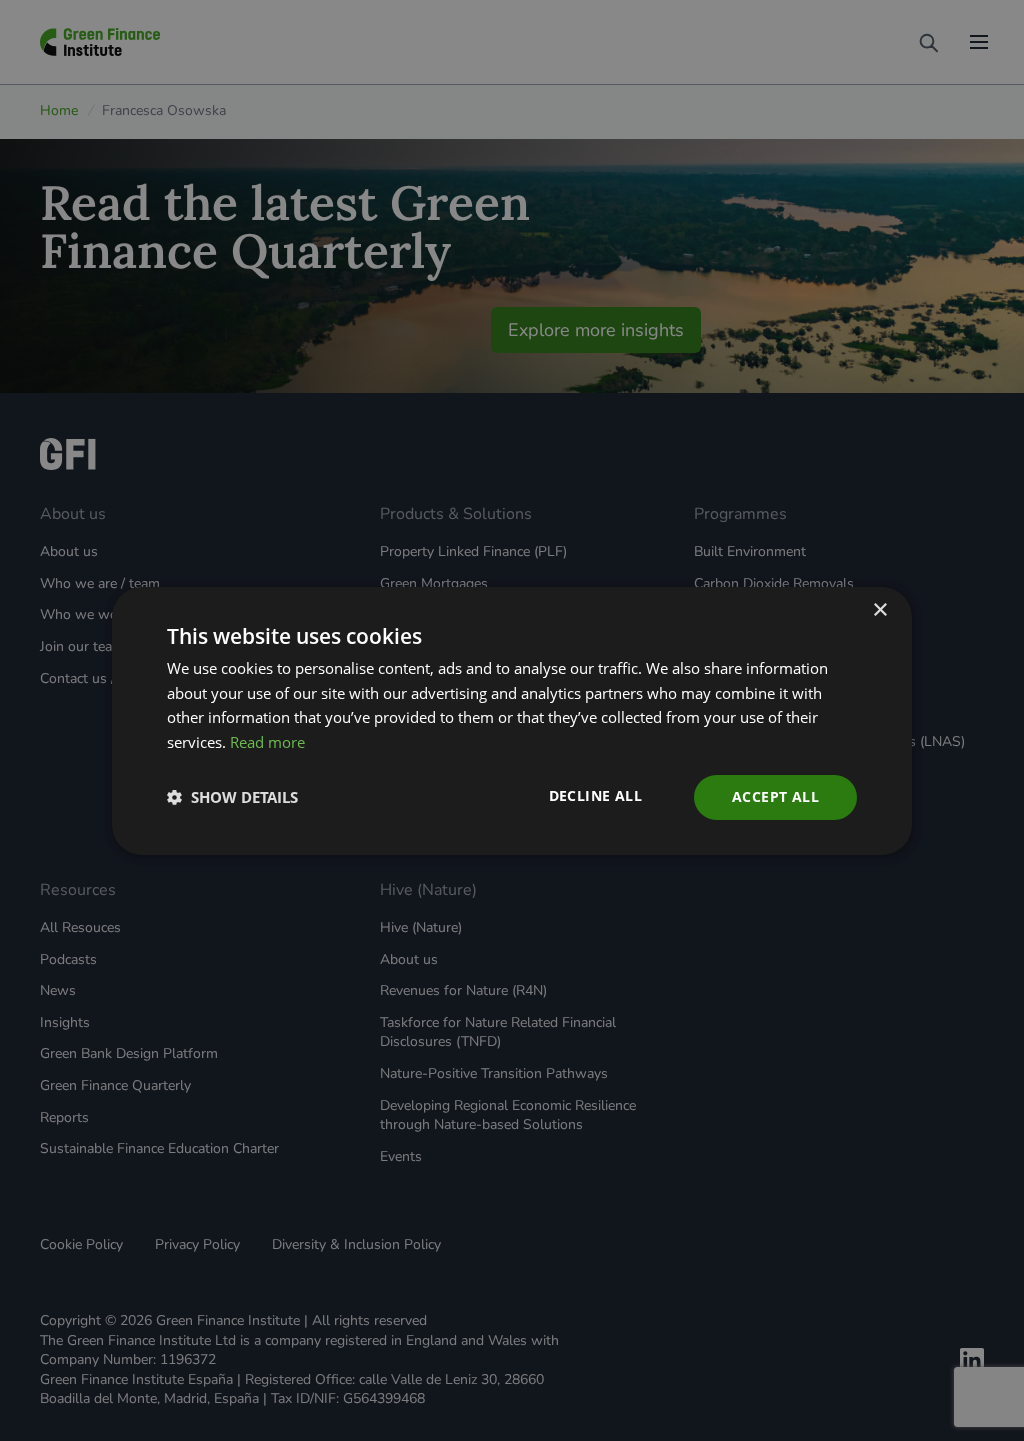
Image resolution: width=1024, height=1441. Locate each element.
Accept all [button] (775, 796)
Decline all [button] (595, 795)
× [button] (879, 609)
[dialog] (512, 720)
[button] (232, 797)
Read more (267, 742)
